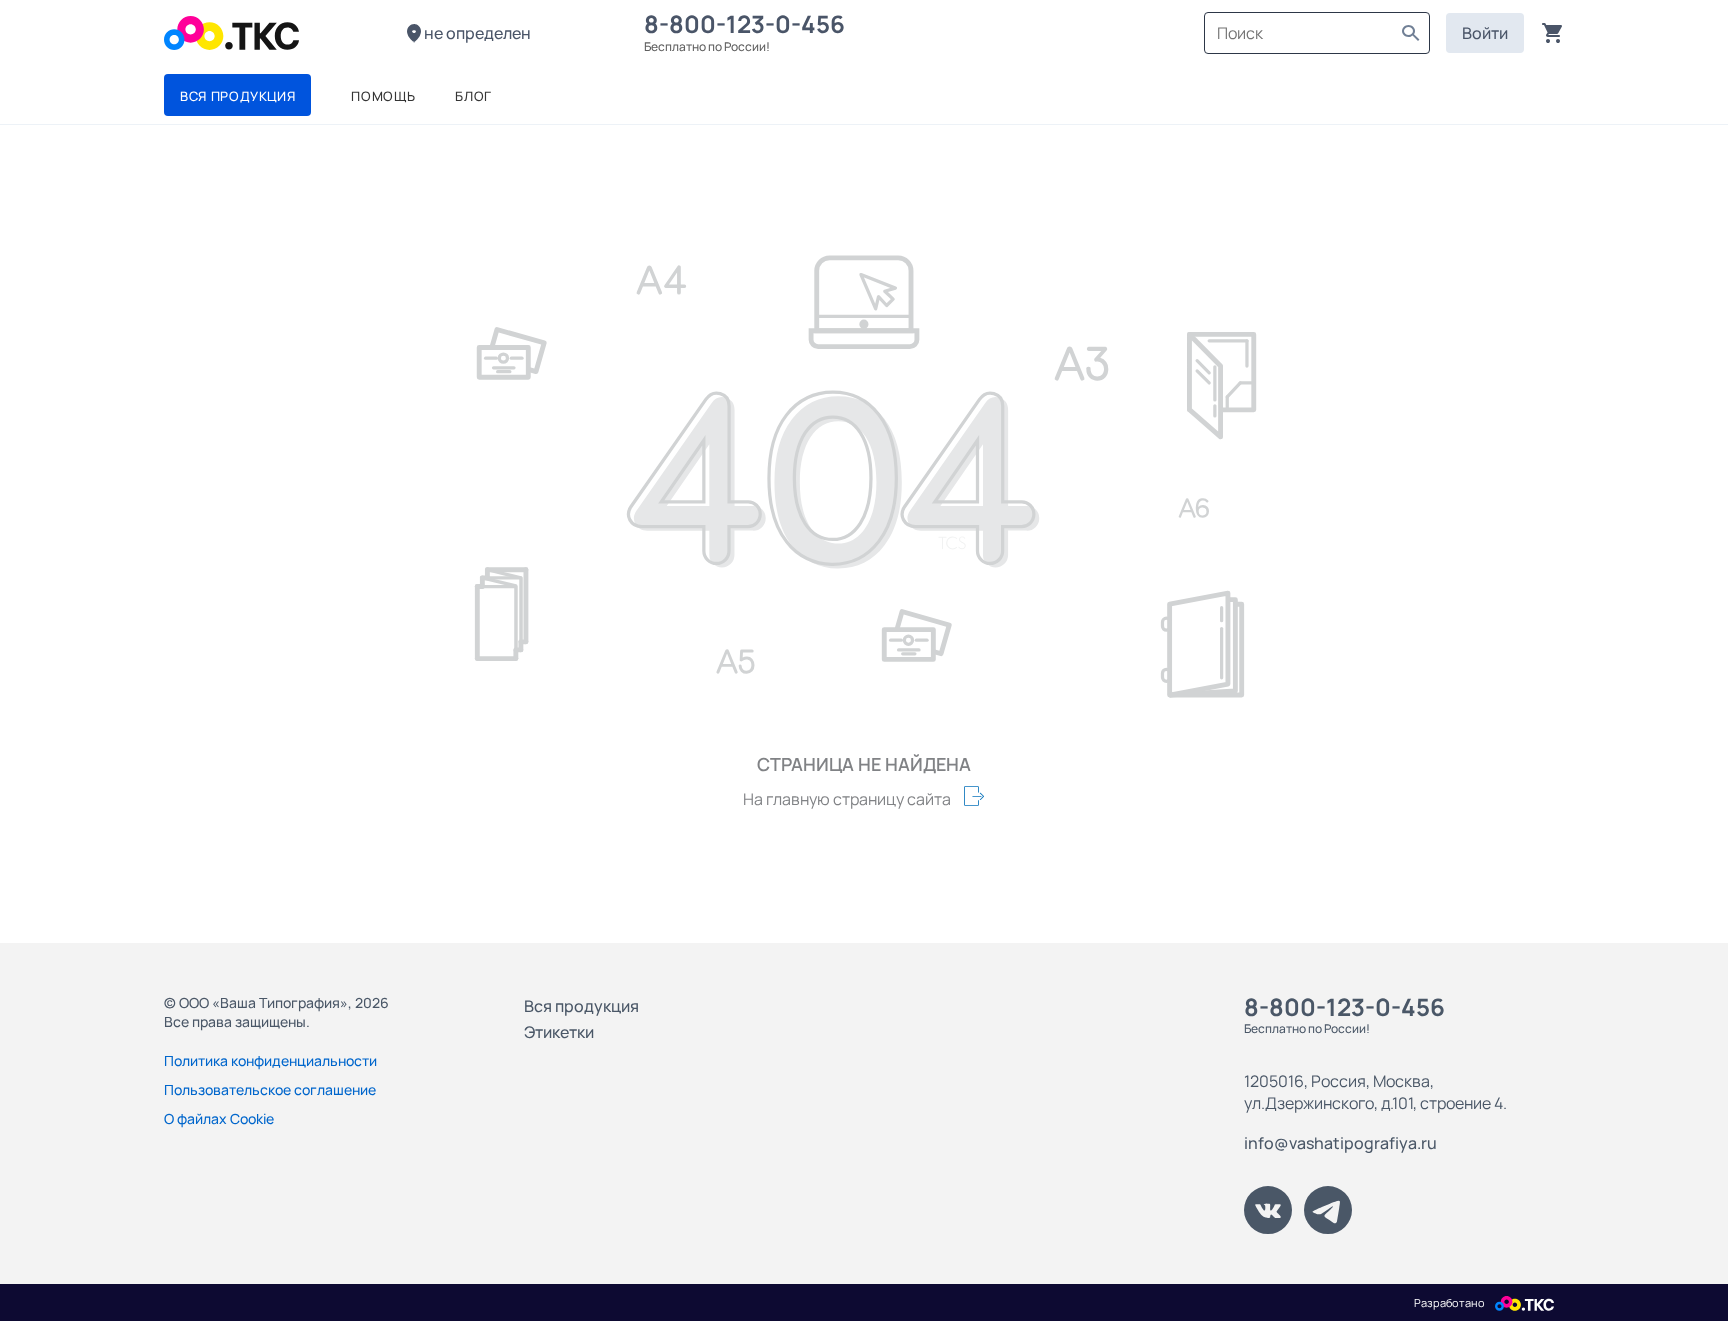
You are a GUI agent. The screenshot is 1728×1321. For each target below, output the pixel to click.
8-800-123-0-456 (749, 23)
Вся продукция (581, 1006)
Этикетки (559, 1032)
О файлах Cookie (219, 1118)
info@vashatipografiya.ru (1340, 1143)
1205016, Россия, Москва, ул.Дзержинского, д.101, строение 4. (1375, 1092)
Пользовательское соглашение (270, 1089)
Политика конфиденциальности (270, 1060)
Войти (1485, 33)
